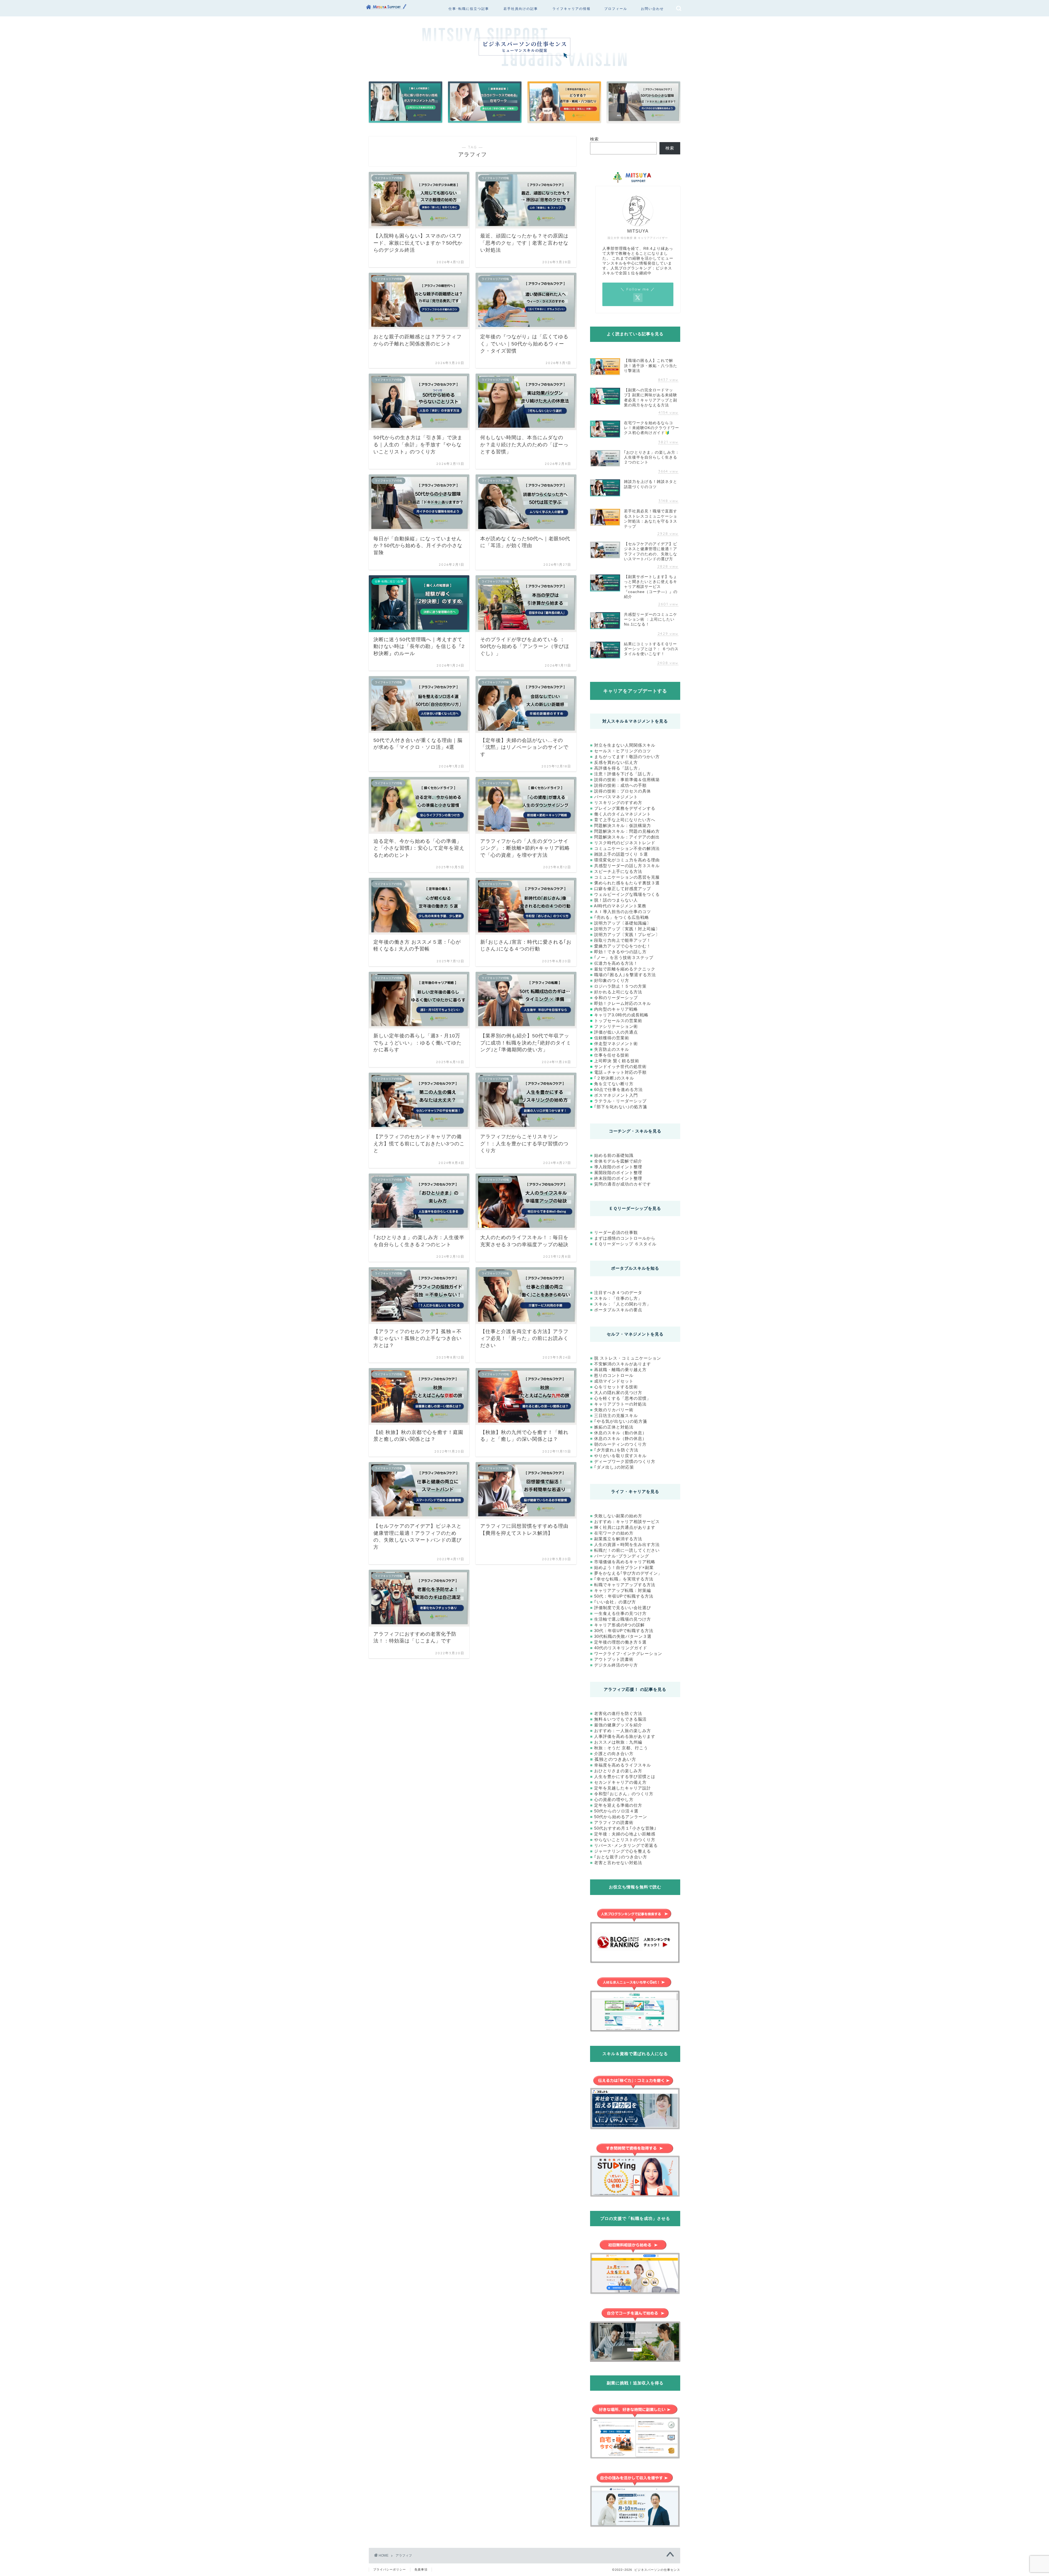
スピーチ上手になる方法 (618, 871)
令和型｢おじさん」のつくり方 (624, 1794)
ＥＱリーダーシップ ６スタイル (625, 1244)
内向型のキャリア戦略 (616, 1009)
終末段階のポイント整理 (618, 1178)
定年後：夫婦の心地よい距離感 (625, 1834)
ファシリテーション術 (616, 1026)
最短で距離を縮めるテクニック (625, 969)
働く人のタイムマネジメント (623, 814)
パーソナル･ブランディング (622, 1556)
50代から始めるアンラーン (621, 1817)
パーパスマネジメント (616, 797)
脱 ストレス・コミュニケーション (628, 1358)
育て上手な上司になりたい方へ (625, 820)
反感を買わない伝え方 (616, 762)
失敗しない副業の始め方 (618, 1516)
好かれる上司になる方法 (618, 992)
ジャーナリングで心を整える (623, 1851)
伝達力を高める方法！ (616, 963)
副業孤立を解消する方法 (618, 1539)
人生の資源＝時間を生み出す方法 (627, 1544)
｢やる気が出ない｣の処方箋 (621, 1421)
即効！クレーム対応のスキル (623, 1003)
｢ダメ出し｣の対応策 (614, 1467)
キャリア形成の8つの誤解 (619, 1625)
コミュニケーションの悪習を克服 (627, 877)
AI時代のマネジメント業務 (620, 906)
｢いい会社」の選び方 (615, 1602)
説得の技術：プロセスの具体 (623, 791)
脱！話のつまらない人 (616, 900)
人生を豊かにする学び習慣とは (625, 1776)
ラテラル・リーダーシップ (620, 1101)
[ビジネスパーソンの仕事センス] (387, 11)
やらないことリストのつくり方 (625, 1840)
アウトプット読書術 (614, 1659)
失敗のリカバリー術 (614, 1410)
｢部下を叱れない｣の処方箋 (621, 1107)
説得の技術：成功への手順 (620, 785)
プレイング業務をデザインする (625, 808)
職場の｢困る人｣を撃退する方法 (625, 975)
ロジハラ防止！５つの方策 (620, 986)
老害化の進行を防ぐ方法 (618, 1713)
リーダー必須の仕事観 (616, 1232)
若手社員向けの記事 (521, 9)
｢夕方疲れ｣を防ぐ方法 (616, 1450)
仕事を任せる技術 (612, 1055)
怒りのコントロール (614, 1375)
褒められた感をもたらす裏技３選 (627, 883)
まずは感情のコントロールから (625, 1238)
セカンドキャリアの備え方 (620, 1782)
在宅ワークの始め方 (614, 1533)
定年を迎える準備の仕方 (618, 1805)
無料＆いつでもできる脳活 (620, 1719)
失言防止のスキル (612, 1049)
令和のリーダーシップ (616, 998)
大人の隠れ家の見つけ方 (618, 1393)
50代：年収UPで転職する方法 (624, 1596)
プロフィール (616, 9)
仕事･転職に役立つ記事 (469, 9)
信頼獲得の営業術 (612, 1038)
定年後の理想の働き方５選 (620, 1642)
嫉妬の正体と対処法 (614, 1427)
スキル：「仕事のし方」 (618, 1298)
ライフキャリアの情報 (571, 9)
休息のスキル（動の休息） (620, 1433)
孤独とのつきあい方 (615, 1759)
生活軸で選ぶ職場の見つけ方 (623, 1619)
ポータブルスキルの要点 (618, 1310)
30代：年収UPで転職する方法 (624, 1631)
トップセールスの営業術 (618, 1021)
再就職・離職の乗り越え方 (620, 1370)
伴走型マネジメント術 (616, 1044)
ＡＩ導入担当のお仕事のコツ (623, 912)
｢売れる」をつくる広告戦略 (622, 917)
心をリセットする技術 (616, 1387)
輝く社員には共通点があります (625, 1527)
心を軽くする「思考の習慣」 (623, 1398)
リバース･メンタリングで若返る (626, 1845)
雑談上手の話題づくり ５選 (621, 854)
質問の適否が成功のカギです (623, 1184)
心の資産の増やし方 (614, 1799)
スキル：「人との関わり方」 (623, 1304)
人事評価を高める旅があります (625, 1736)
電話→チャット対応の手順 (620, 1072)
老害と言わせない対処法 (618, 1863)
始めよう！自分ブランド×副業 (624, 1567)
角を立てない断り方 (614, 1084)
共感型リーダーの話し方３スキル (627, 866)
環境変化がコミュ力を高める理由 (627, 860)
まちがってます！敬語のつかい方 (627, 757)
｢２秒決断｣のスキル (614, 1078)
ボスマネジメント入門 (616, 1095)
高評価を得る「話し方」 (618, 768)
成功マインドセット (614, 1381)
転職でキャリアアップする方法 (625, 1585)
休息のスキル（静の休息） (620, 1438)
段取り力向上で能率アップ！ (623, 940)
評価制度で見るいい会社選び (623, 1608)
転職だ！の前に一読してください (627, 1550)
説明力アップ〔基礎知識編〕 (623, 923)
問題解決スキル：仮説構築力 (623, 825)
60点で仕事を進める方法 (618, 1089)
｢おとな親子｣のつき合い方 (621, 1857)
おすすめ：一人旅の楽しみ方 (623, 1731)
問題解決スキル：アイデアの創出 (627, 837)
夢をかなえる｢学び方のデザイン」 (628, 1573)
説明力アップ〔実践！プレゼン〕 (627, 935)
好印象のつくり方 (612, 980)
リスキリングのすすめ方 (618, 803)
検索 (594, 139)
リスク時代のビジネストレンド (625, 843)
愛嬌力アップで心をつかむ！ (623, 946)
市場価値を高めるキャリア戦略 (625, 1562)
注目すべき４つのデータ (618, 1293)
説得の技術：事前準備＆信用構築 (627, 780)
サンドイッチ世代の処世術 (620, 1067)
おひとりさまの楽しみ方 (618, 1771)
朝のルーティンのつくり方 (620, 1444)
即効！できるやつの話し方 (620, 952)
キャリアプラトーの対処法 (620, 1404)
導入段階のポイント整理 (618, 1167)
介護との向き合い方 (614, 1754)
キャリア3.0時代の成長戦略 (621, 1015)
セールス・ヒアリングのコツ (623, 751)
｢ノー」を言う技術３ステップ (624, 957)
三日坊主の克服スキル (616, 1415)
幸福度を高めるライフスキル (623, 1765)
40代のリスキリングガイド (621, 1648)
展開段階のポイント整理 (618, 1173)
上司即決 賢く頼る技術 (617, 1061)
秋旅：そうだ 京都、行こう (621, 1748)
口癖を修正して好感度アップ (623, 889)
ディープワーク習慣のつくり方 (625, 1461)
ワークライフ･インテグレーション (628, 1654)
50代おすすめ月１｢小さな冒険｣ (625, 1828)
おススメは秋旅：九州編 (618, 1742)
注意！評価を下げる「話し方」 (625, 774)
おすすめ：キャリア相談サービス (627, 1522)
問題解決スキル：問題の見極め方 (627, 831)
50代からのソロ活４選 (616, 1811)
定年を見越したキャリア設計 (623, 1788)
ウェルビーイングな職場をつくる (627, 894)
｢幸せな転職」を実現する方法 (624, 1579)
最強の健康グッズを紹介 (618, 1725)
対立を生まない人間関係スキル (625, 745)
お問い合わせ (652, 9)
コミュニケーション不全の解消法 (627, 848)
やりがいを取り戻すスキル (620, 1456)
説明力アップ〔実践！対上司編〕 (627, 929)
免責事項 (421, 2569)
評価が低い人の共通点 (616, 1032)
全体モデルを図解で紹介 (618, 1161)
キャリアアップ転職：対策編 (623, 1590)
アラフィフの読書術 (614, 1822)
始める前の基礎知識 (614, 1155)
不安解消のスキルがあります (622, 1364)
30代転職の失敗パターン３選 (623, 1636)
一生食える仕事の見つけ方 (620, 1613)
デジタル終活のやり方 (616, 1665)
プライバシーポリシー (390, 2569)
